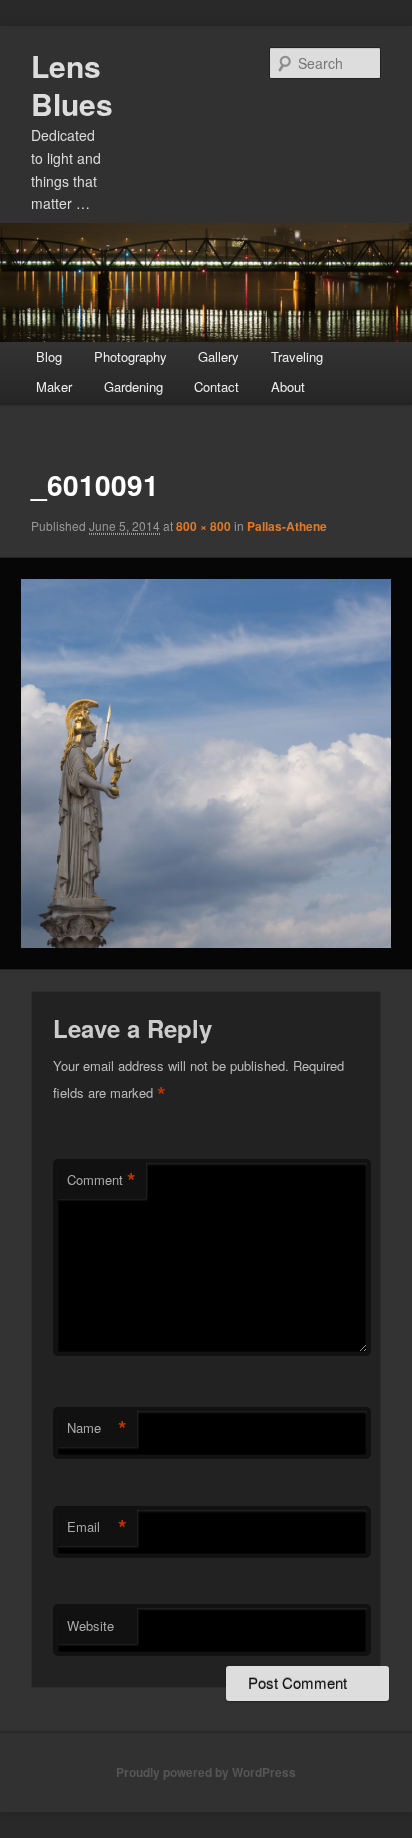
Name (97, 1428)
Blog (49, 356)
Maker (54, 386)
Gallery (218, 356)
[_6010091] (205, 763)
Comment (101, 1180)
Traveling (297, 356)
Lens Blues (72, 84)
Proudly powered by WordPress (206, 1772)
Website (90, 1625)
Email (97, 1527)
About (288, 386)
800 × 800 (203, 526)
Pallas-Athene (287, 526)
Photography (130, 356)
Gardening (133, 386)
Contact (216, 386)
